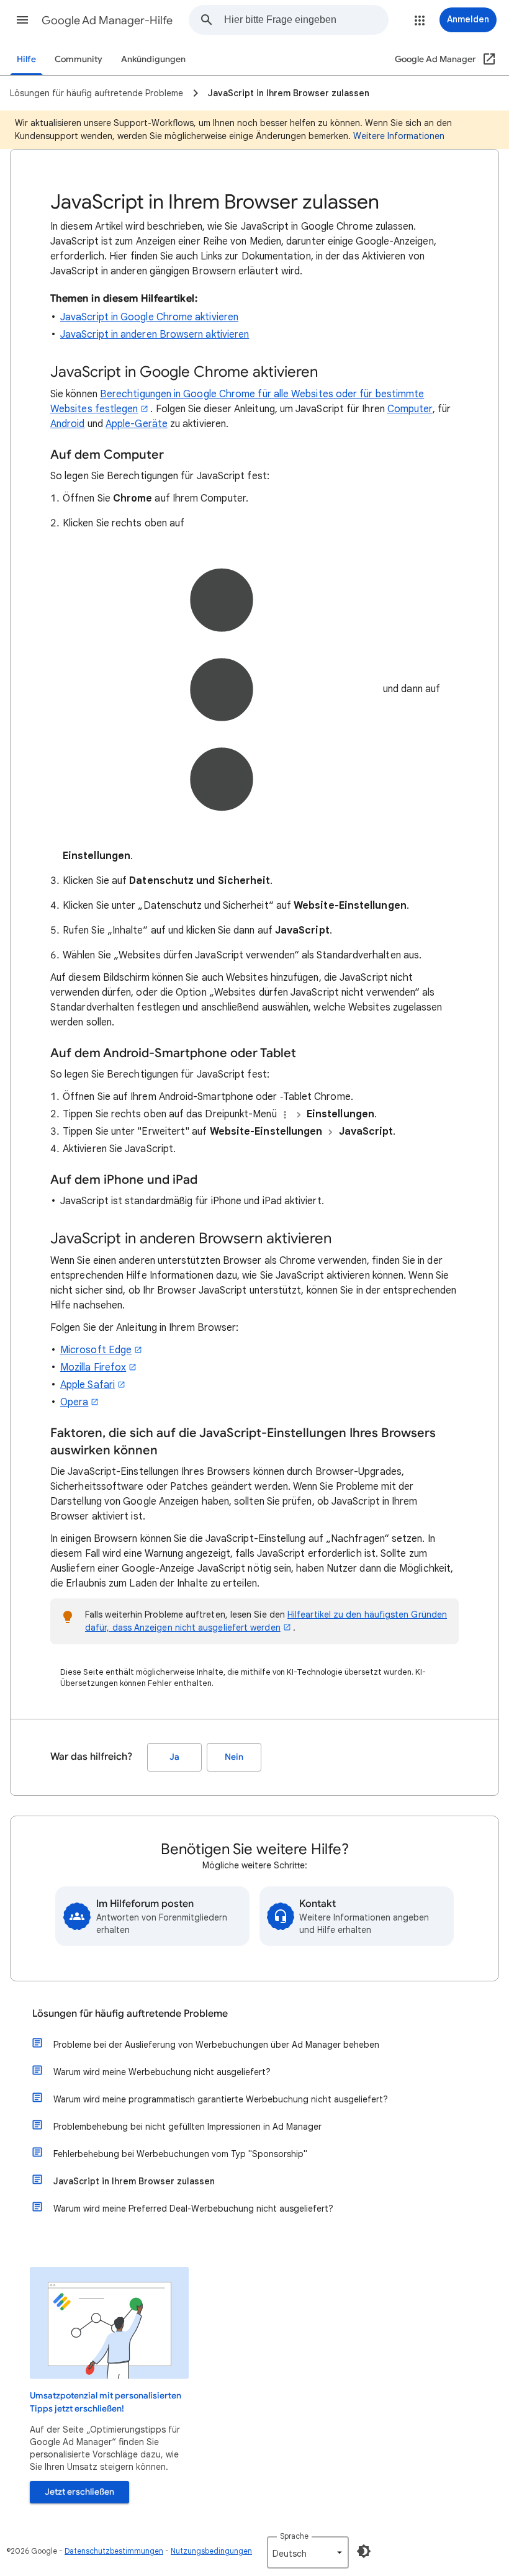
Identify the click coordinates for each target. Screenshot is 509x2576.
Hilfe (26, 59)
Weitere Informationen (399, 136)
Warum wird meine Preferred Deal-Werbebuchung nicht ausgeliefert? (193, 2209)
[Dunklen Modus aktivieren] (364, 2551)
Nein (234, 1757)
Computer (410, 409)
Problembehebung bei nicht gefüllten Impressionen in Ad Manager (187, 2127)
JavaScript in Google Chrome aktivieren (149, 317)
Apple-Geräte (137, 424)
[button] (22, 20)
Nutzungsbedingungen (211, 2551)
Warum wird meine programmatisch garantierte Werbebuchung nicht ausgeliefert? (221, 2099)
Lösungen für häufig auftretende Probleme (130, 2014)
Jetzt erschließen (79, 2492)
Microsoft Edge (96, 1350)
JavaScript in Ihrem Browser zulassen (134, 2181)
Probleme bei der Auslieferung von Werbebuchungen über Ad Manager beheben (216, 2045)
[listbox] (308, 2552)
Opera (74, 1402)
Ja (174, 1757)
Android (68, 424)
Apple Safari (88, 1385)
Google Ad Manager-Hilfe (107, 20)
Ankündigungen (153, 59)
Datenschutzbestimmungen (114, 2551)
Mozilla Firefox (93, 1367)
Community (79, 59)
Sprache (294, 2536)
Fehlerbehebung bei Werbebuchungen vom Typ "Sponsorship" (180, 2154)
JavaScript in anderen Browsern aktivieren (155, 335)
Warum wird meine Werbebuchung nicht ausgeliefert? (162, 2072)
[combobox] (306, 20)
